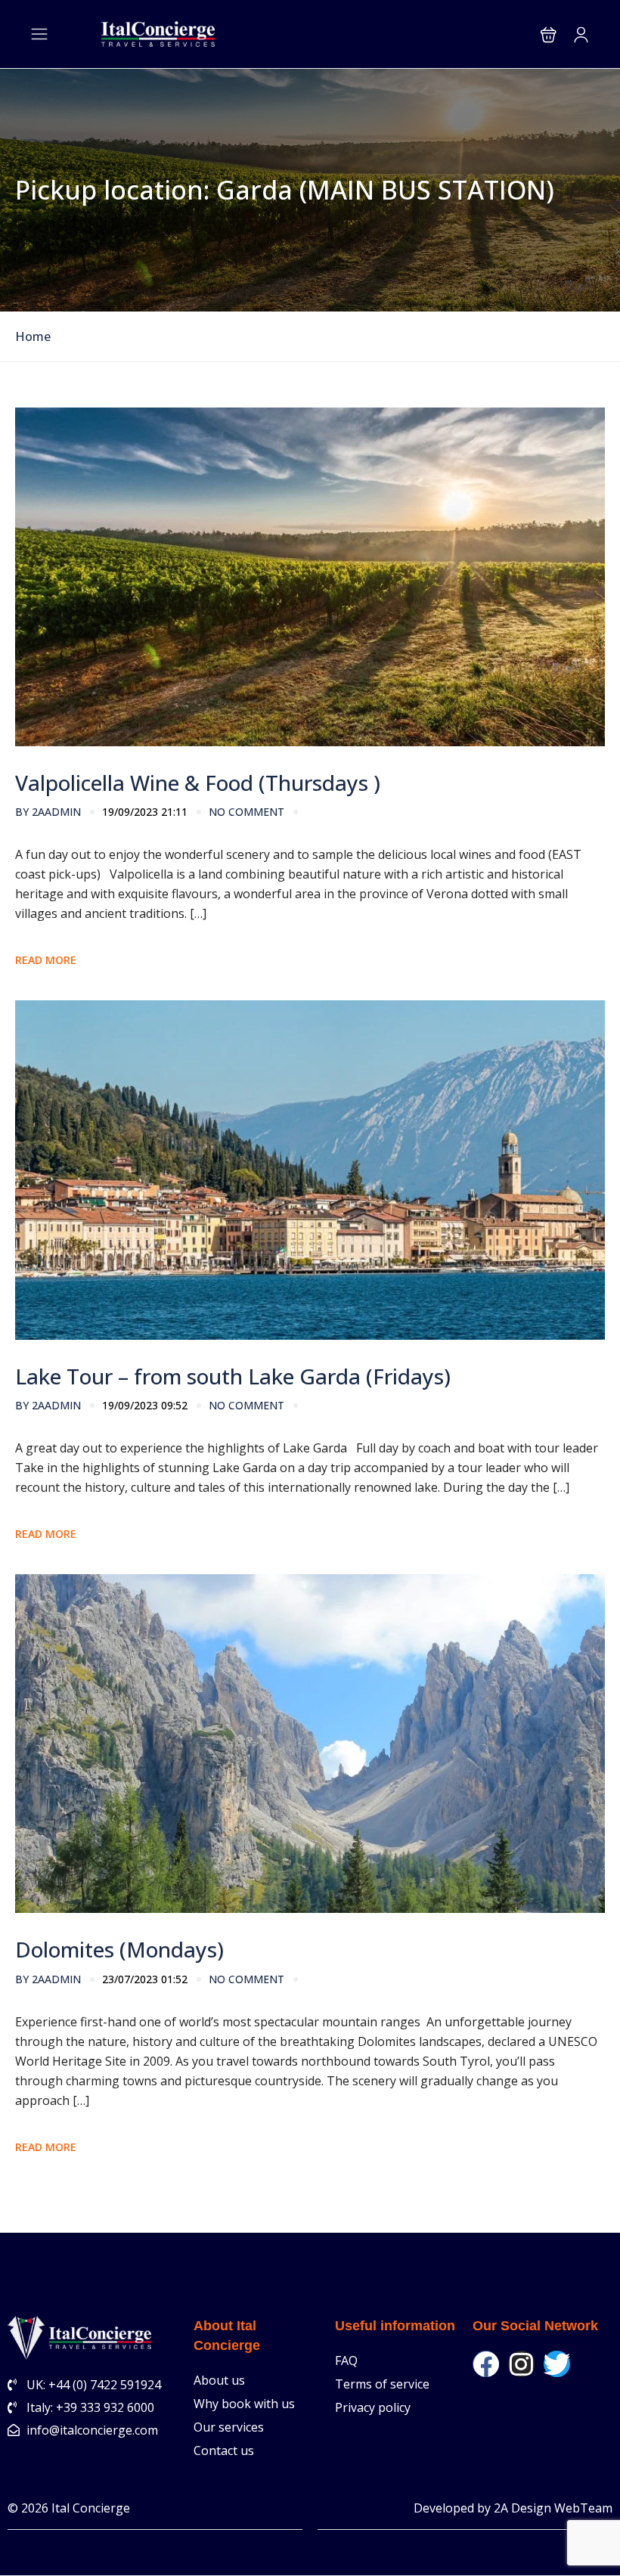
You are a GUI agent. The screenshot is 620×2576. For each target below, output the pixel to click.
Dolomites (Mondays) (119, 1949)
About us (219, 2380)
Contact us (224, 2450)
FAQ (346, 2361)
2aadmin (48, 812)
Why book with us (244, 2404)
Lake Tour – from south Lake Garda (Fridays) (233, 1376)
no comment (246, 812)
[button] (549, 34)
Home (33, 337)
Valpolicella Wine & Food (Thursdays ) (198, 783)
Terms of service (382, 2384)
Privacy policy (373, 2407)
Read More (46, 960)
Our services (229, 2427)
